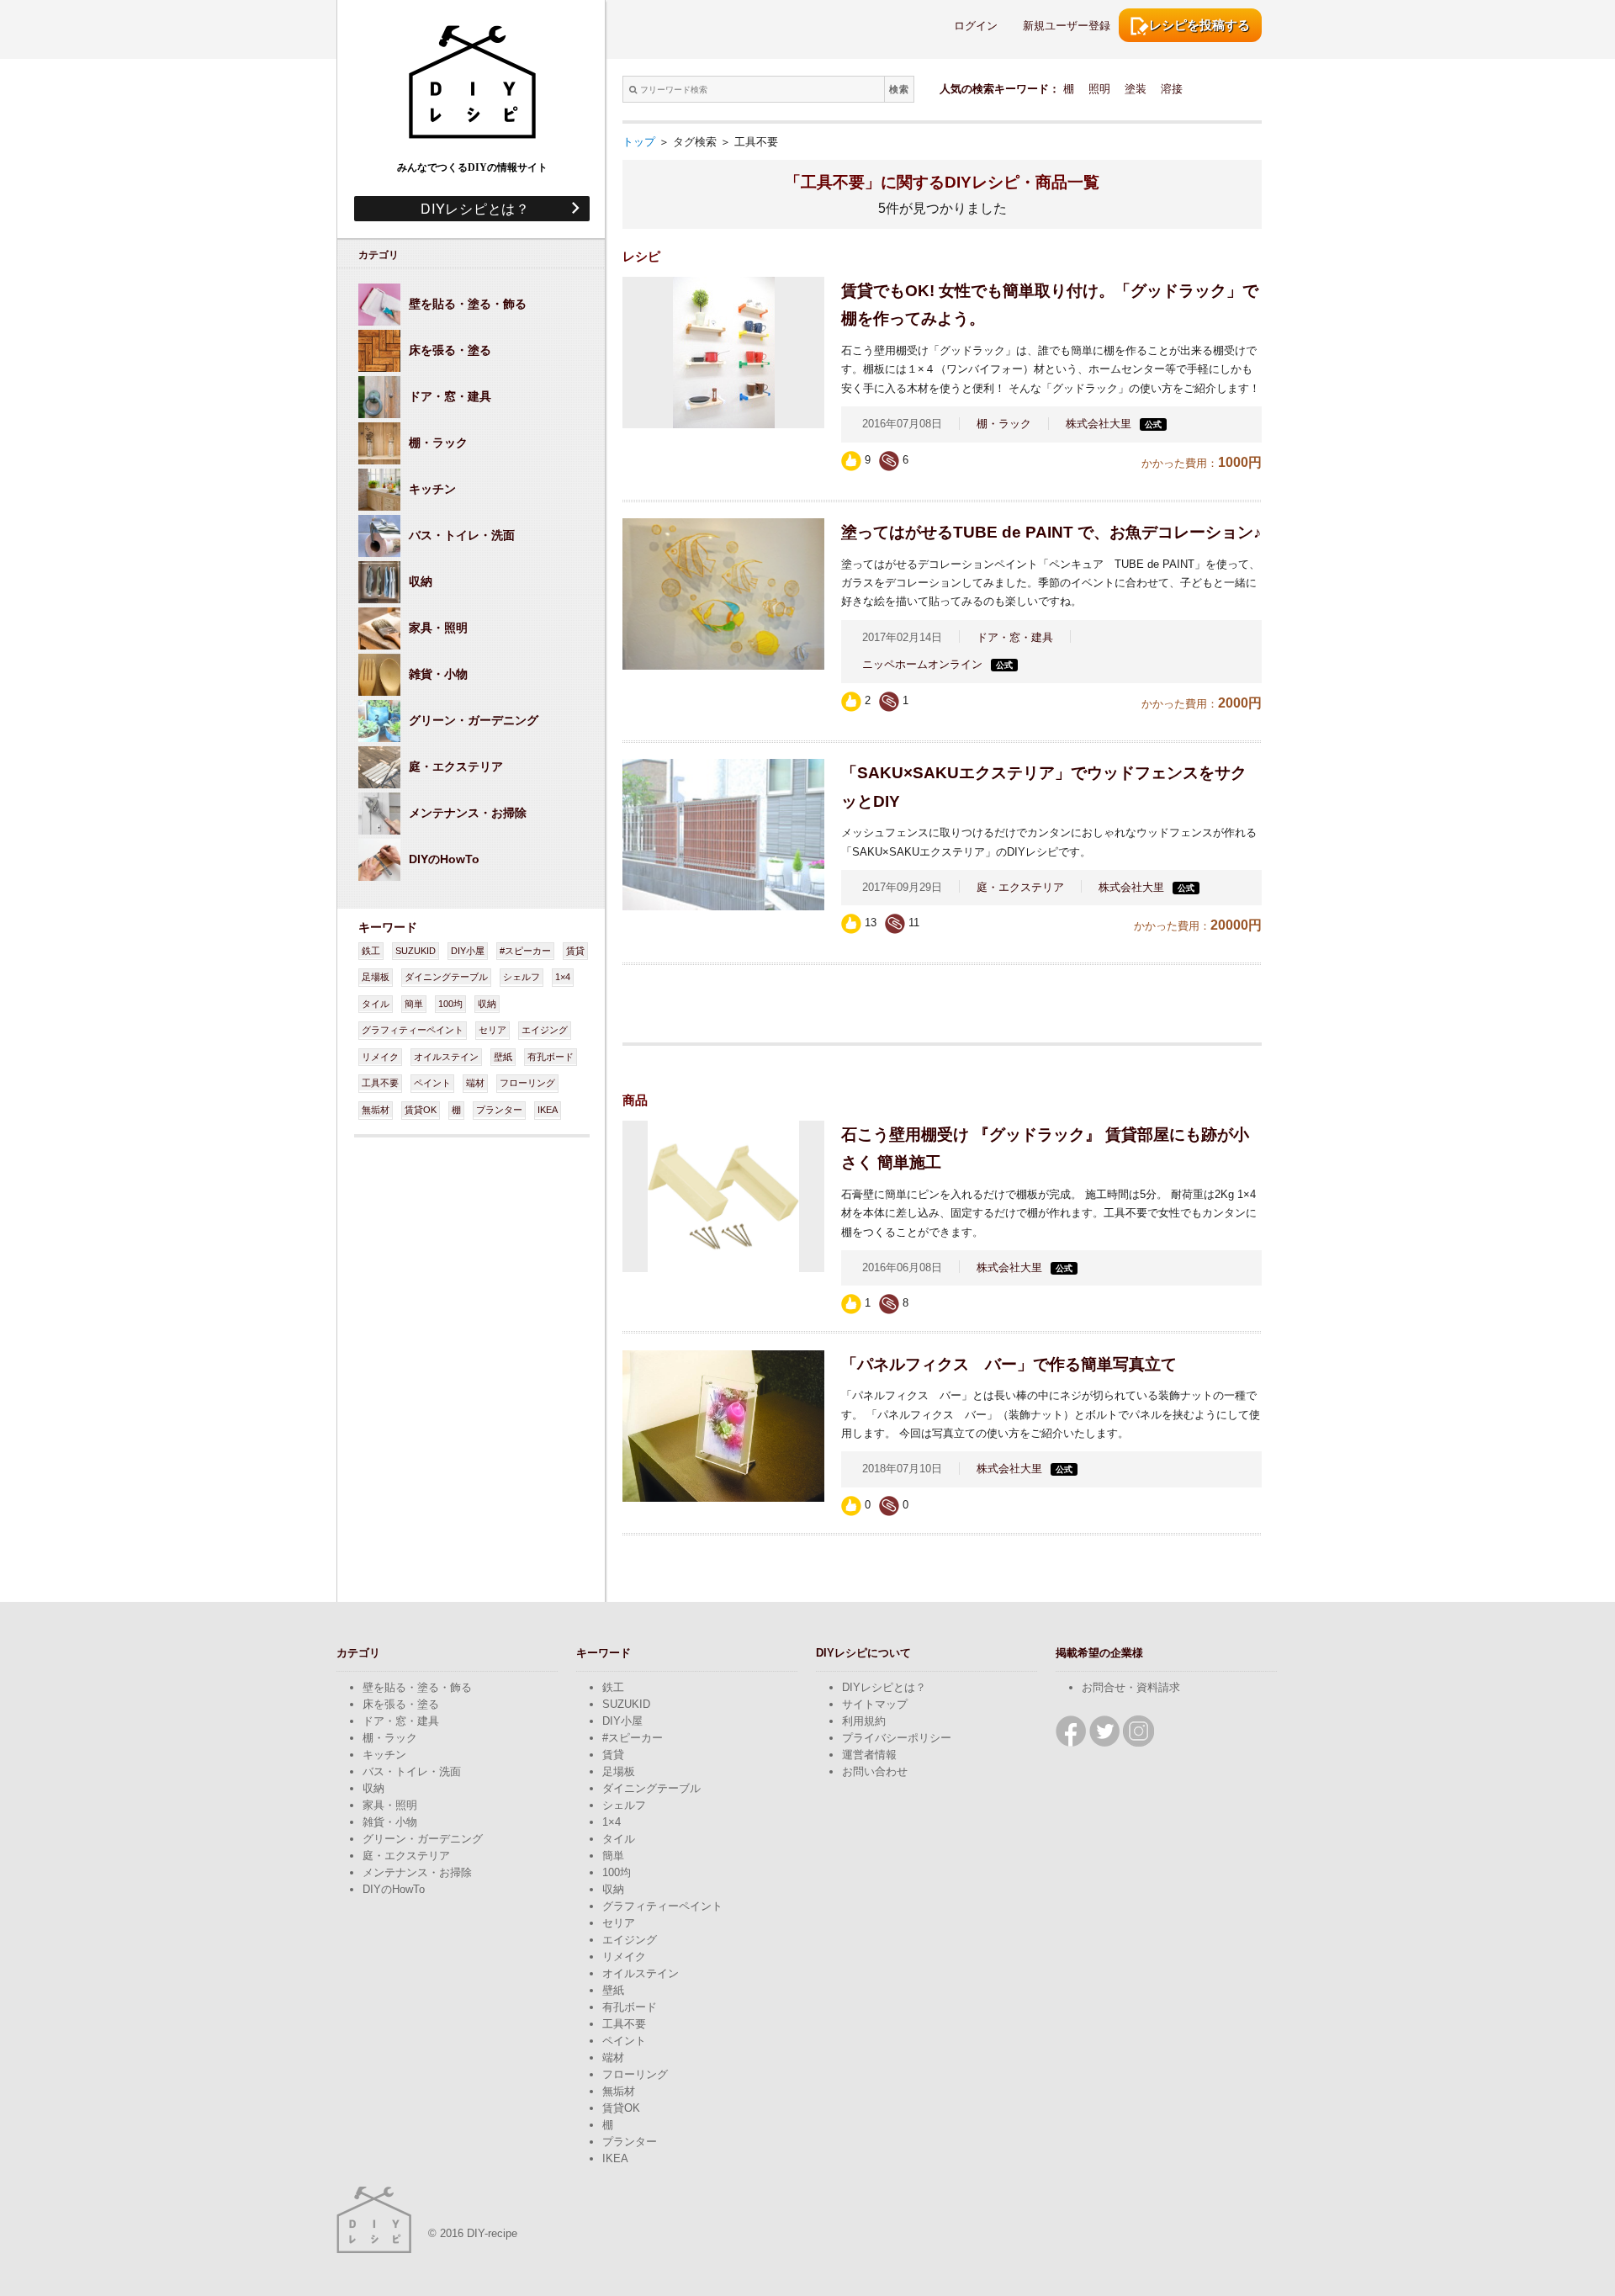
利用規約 (864, 1721)
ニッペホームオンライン (922, 664)
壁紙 (503, 1057)
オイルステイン (446, 1057)
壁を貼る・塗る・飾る (417, 1687)
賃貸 (575, 951)
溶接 (1172, 89)
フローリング (527, 1083)
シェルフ (522, 977)
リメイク (380, 1057)
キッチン (384, 1755)
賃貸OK (421, 1110)
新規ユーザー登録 (1067, 26)
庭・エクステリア (1020, 887)
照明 (1099, 89)
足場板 (376, 977)
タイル (376, 1004)
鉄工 (371, 951)
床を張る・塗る (401, 1704)
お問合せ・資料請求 (1131, 1687)
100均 (450, 1004)
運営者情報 (869, 1755)
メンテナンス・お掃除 (417, 1872)
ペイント (432, 1083)
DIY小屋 (468, 951)
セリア (492, 1030)
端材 (475, 1083)
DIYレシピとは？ (468, 208)
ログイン (976, 26)
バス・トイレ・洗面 (412, 1771)
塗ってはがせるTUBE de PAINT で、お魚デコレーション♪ (1051, 532)
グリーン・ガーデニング (423, 1839)
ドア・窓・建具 (1015, 637)
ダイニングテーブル (446, 977)
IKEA (548, 1110)
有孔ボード (551, 1057)
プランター (499, 1110)
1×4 (563, 977)
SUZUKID (416, 951)
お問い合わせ (875, 1771)
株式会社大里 (1099, 424)
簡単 (414, 1004)
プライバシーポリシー (897, 1738)
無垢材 (376, 1110)
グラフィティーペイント (413, 1030)
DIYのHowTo (394, 1889)
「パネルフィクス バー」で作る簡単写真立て (1009, 1364)
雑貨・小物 (390, 1822)
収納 (487, 1004)
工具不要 (380, 1083)
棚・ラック (1004, 424)
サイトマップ (875, 1704)
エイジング (545, 1030)
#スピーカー (525, 951)
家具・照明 (390, 1805)
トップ (639, 142)
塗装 (1136, 89)
